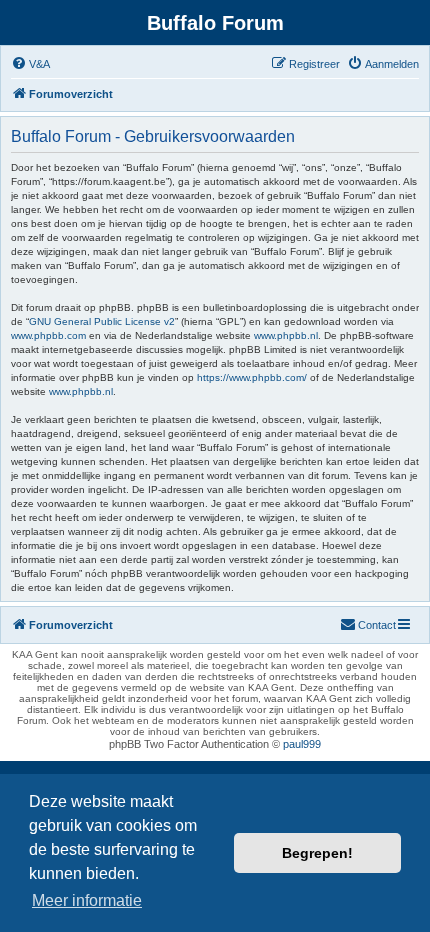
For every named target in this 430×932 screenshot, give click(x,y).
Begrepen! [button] (317, 853)
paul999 (302, 744)
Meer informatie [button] (87, 900)
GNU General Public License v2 (102, 321)
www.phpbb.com (48, 335)
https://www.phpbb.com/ (252, 377)
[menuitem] (30, 64)
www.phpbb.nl (286, 335)
